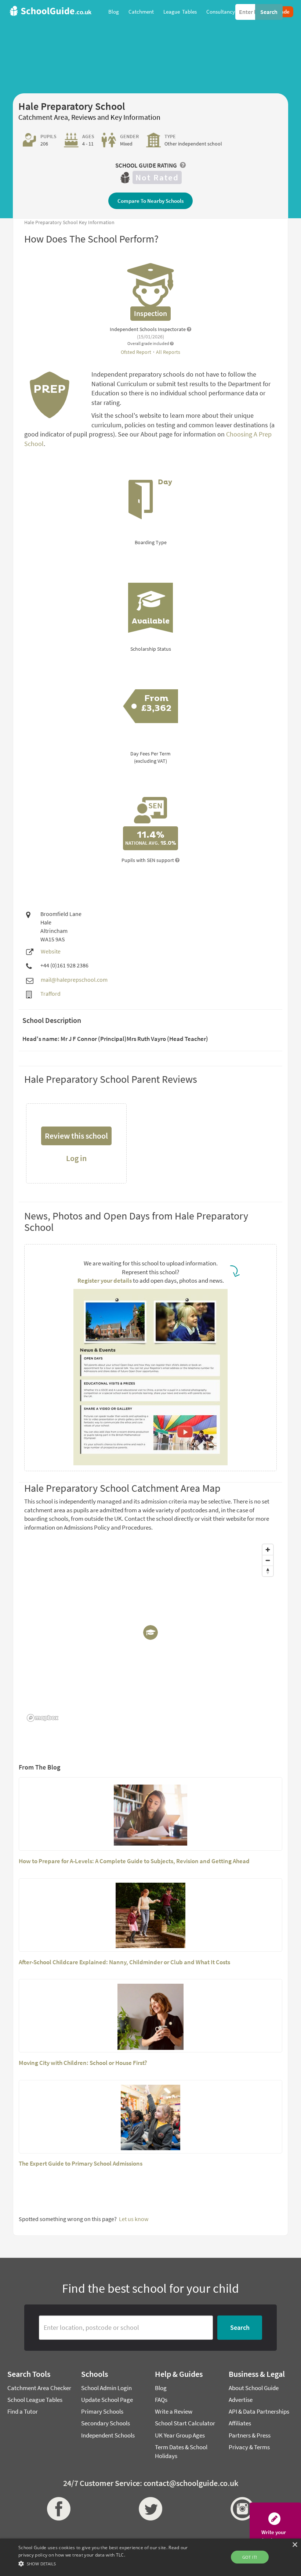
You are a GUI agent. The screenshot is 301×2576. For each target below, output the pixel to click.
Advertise (241, 2400)
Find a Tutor (23, 2411)
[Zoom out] (268, 1560)
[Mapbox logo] (43, 1718)
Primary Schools (102, 2411)
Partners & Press (250, 2435)
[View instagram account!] (242, 2509)
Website (51, 951)
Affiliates (240, 2423)
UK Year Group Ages (180, 2435)
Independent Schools (108, 2435)
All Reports (168, 352)
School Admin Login (106, 2388)
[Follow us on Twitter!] (150, 2509)
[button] (104, 2563)
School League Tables (35, 2400)
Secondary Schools (106, 2423)
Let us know (134, 2219)
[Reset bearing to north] (268, 1571)
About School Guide (254, 2388)
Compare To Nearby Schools (150, 201)
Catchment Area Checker (39, 2388)
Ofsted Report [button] (137, 352)
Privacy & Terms (249, 2447)
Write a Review (174, 2411)
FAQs (161, 2400)
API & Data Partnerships (259, 2411)
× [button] (295, 2545)
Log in (76, 1158)
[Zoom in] (268, 1550)
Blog (161, 2388)
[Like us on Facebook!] (59, 2509)
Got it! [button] (250, 2557)
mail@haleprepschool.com (74, 980)
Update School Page (107, 2400)
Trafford (50, 994)
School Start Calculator (185, 2423)
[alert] (150, 2557)
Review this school (76, 1136)
